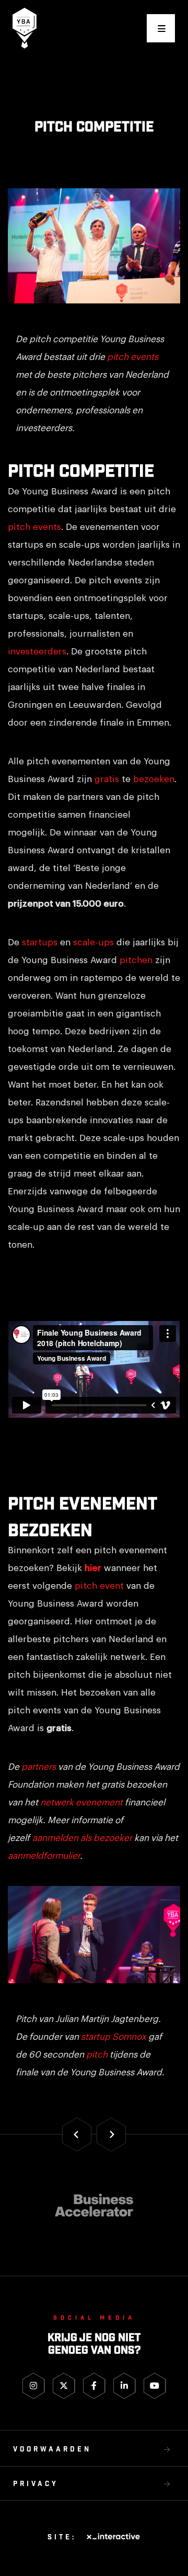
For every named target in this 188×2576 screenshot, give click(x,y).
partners (39, 1767)
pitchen (136, 960)
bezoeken (154, 779)
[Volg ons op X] (64, 2386)
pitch (97, 2055)
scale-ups (93, 942)
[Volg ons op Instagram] (34, 2386)
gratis (107, 779)
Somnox (129, 2037)
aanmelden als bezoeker (82, 1838)
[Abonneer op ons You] (155, 2386)
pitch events (133, 357)
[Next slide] (111, 2135)
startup (96, 2037)
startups (40, 942)
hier (93, 1568)
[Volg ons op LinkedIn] (125, 2386)
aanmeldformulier (44, 1856)
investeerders (37, 652)
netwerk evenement (81, 1803)
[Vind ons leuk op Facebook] (94, 2386)
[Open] (161, 28)
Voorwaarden (52, 2450)
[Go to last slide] (77, 2135)
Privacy (36, 2484)
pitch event (99, 1586)
